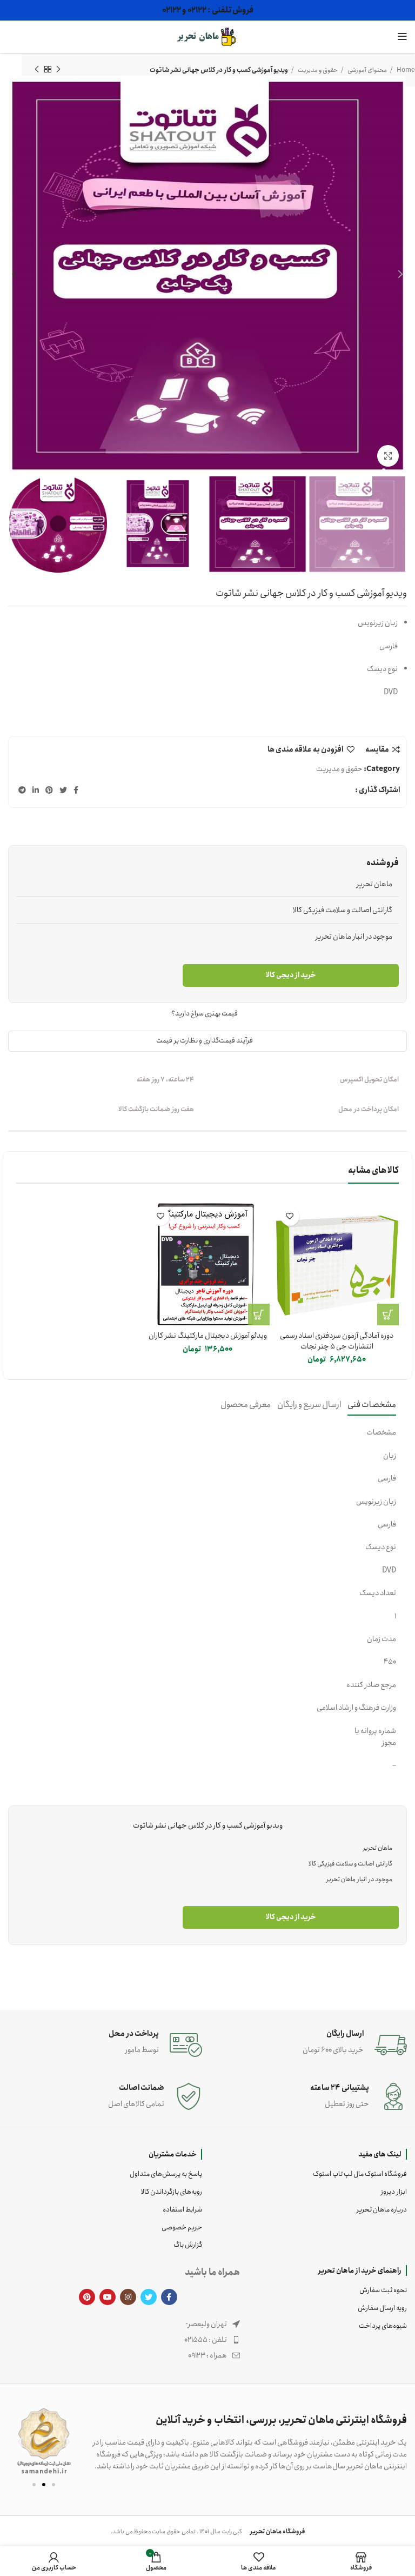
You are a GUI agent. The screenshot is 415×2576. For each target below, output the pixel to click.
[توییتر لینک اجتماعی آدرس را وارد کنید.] (63, 790)
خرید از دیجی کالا (291, 975)
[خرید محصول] (388, 1314)
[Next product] (37, 70)
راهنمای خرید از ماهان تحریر (360, 2270)
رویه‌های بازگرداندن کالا (172, 2192)
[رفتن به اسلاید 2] (44, 2485)
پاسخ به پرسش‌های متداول (166, 2174)
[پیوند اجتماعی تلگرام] (22, 790)
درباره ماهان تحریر (382, 2210)
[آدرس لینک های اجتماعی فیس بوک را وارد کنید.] (76, 790)
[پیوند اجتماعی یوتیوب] (108, 2297)
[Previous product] (58, 70)
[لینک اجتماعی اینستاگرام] (128, 2297)
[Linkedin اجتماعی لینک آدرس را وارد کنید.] (36, 790)
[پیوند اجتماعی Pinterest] (49, 790)
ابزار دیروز (394, 2192)
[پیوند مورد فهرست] (158, 2340)
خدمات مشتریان (173, 2154)
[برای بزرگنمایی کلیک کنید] (388, 456)
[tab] (372, 1405)
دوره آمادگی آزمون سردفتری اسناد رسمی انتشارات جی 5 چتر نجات (337, 1341)
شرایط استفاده (182, 2210)
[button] (20, 2441)
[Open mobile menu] (402, 37)
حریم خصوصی (182, 2228)
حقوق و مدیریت (339, 769)
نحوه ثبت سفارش (383, 2290)
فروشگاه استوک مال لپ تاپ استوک (360, 2174)
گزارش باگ (188, 2245)
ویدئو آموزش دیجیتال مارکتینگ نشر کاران (208, 1336)
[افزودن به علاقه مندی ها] (290, 1216)
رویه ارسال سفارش (382, 2308)
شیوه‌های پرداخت (383, 2326)
